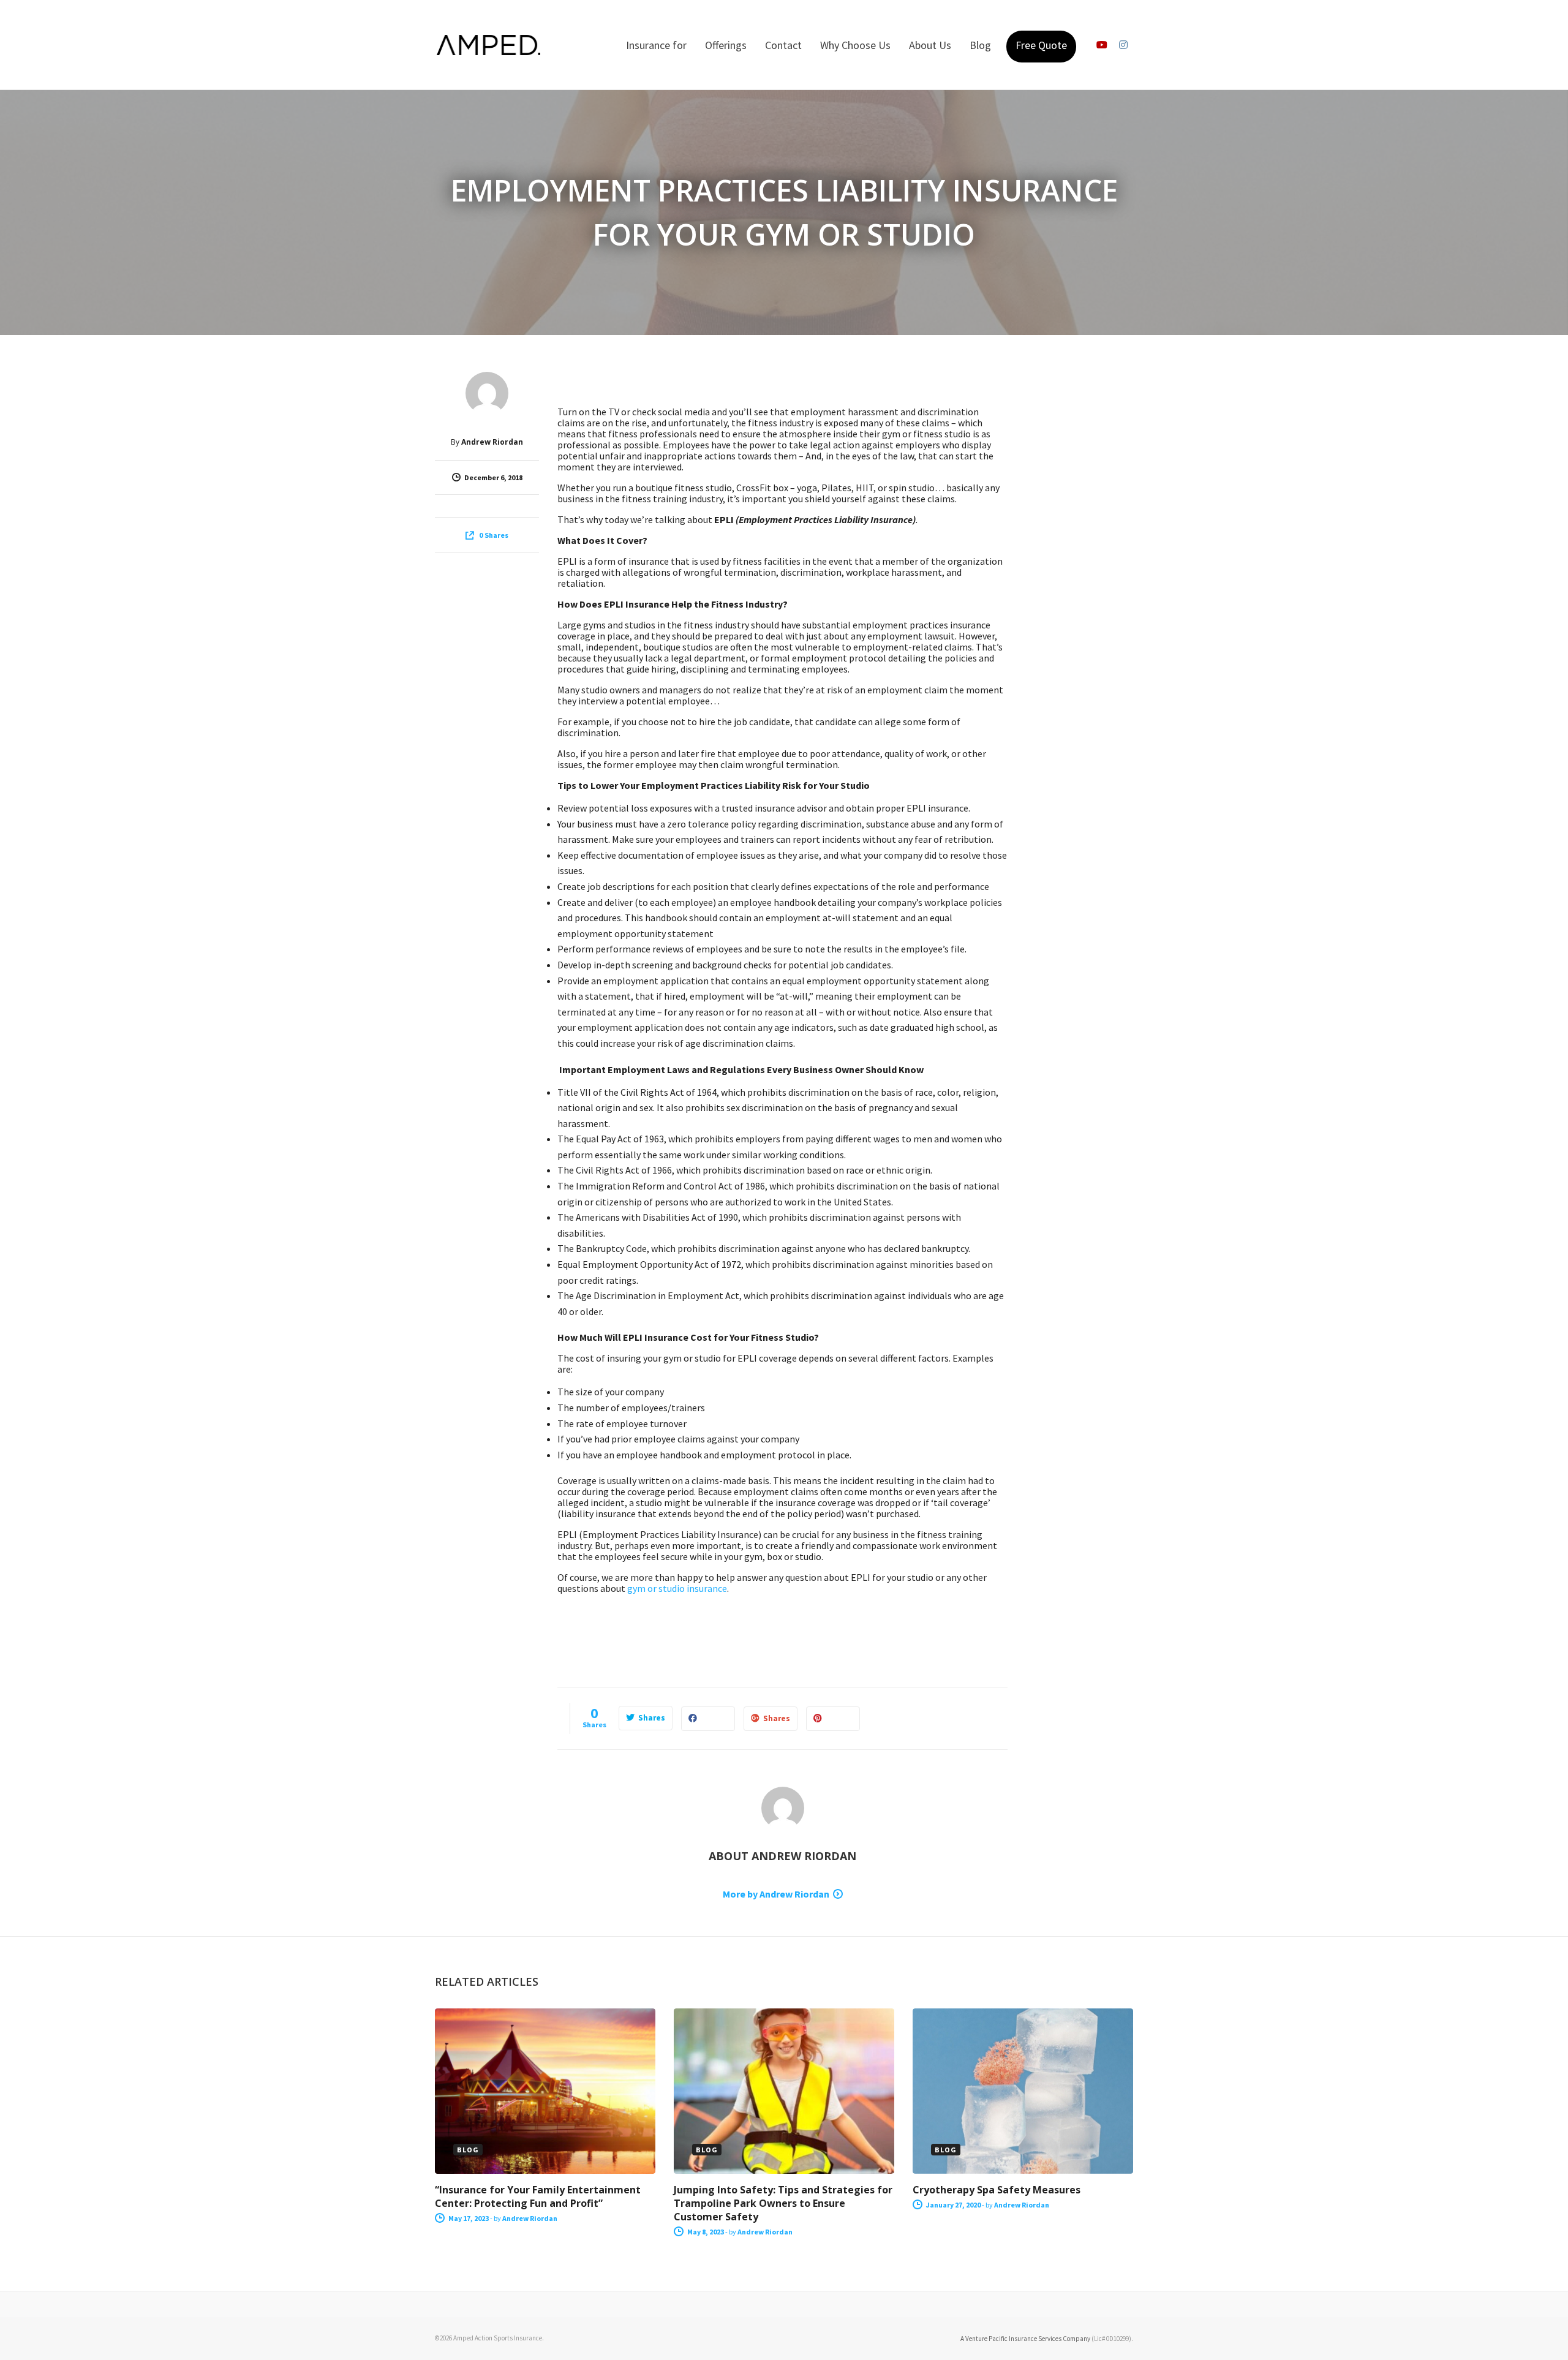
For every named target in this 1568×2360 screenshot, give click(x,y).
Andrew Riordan (492, 442)
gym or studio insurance (677, 1588)
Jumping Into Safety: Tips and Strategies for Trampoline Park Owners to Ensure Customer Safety (783, 2203)
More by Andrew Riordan (776, 1894)
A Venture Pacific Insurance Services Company (1025, 2339)
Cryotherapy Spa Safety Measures (997, 2190)
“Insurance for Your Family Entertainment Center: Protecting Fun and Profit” (538, 2196)
